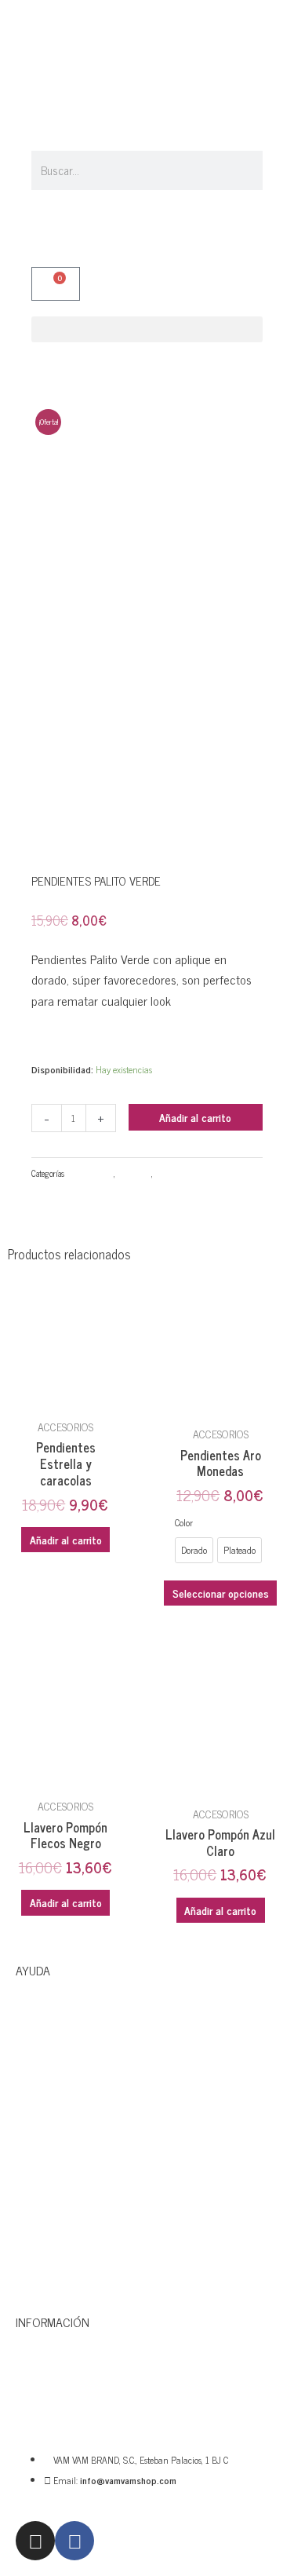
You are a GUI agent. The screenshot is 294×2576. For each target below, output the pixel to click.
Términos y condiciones (78, 2253)
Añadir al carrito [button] (66, 1539)
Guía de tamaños (60, 2146)
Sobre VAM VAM (57, 2391)
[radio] (194, 1550)
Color (184, 1522)
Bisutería (134, 1173)
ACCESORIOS (90, 1173)
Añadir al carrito (195, 1117)
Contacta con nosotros (77, 2039)
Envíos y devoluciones (73, 2092)
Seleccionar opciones (221, 1593)
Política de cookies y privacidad (99, 2199)
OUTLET (171, 1173)
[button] (147, 329)
